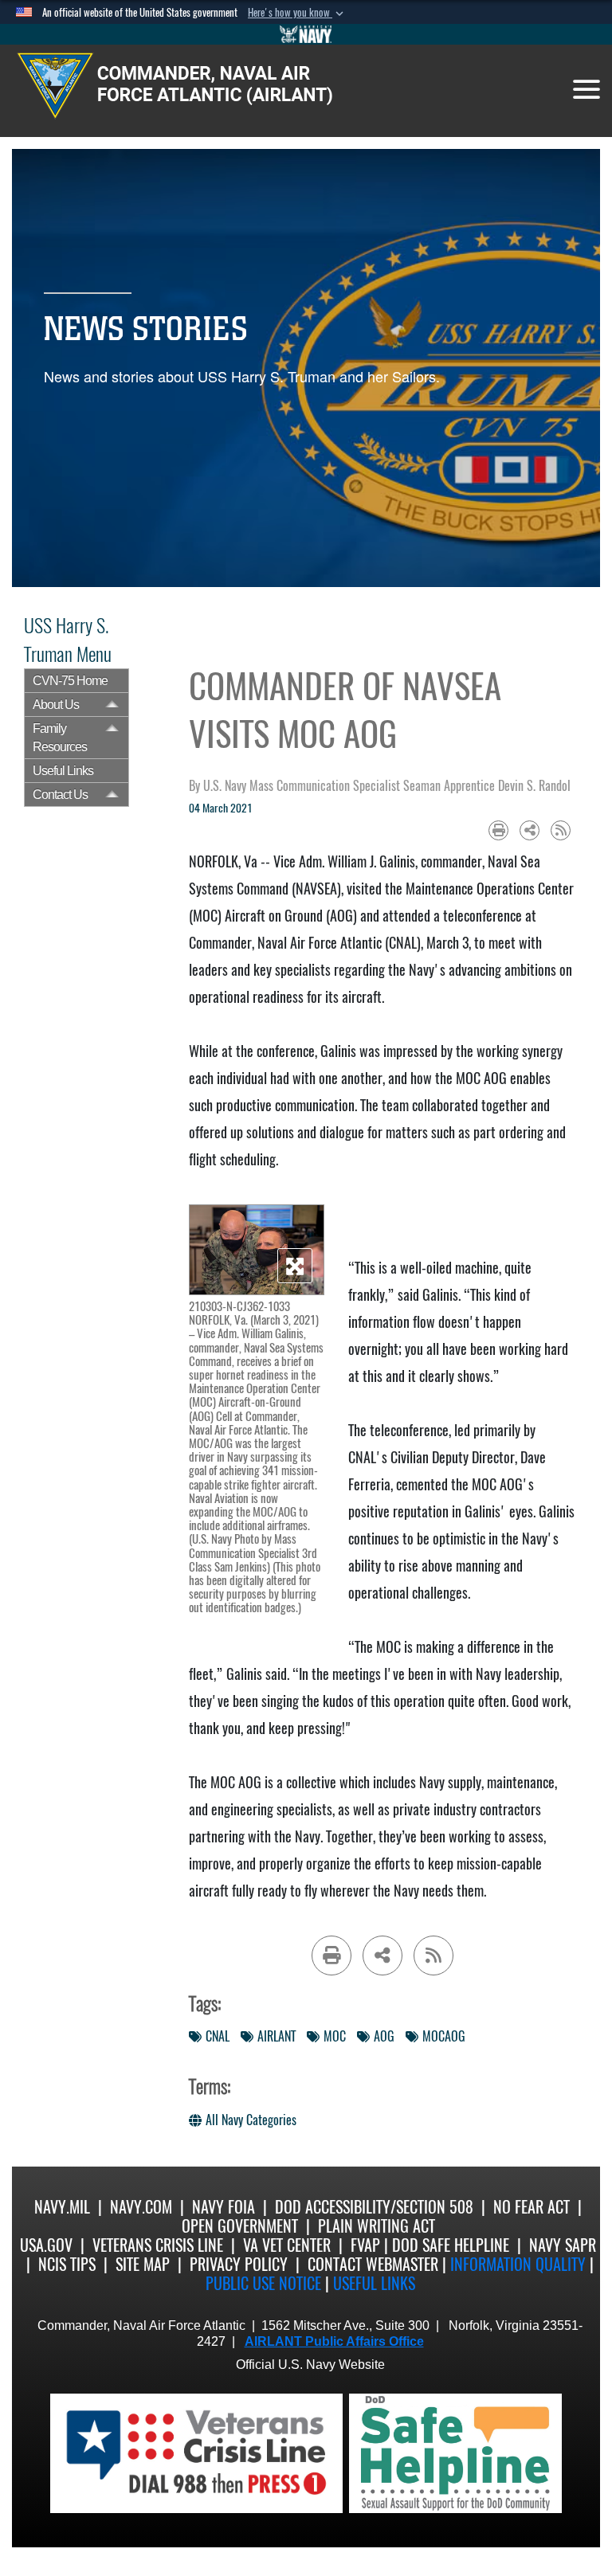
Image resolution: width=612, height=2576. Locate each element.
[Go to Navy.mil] (306, 34)
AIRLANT (277, 2036)
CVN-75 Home (70, 681)
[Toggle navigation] (586, 89)
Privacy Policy (239, 2264)
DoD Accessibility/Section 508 (374, 2207)
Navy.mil (62, 2207)
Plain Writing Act (377, 2226)
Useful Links (63, 771)
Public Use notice (263, 2283)
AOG (384, 2036)
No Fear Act (532, 2207)
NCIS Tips (67, 2264)
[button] (297, 13)
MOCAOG (444, 2036)
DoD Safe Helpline (451, 2245)
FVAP (365, 2245)
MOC (335, 2036)
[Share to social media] (530, 830)
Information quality (518, 2264)
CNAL (218, 2036)
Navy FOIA (224, 2207)
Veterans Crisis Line (158, 2245)
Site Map (143, 2264)
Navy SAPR (563, 2245)
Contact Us (60, 795)
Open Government (240, 2226)
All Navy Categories (251, 2120)
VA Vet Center (287, 2245)
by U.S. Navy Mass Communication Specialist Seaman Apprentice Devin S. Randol (380, 786)
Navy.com (141, 2207)
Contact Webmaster (373, 2264)
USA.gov (46, 2245)
